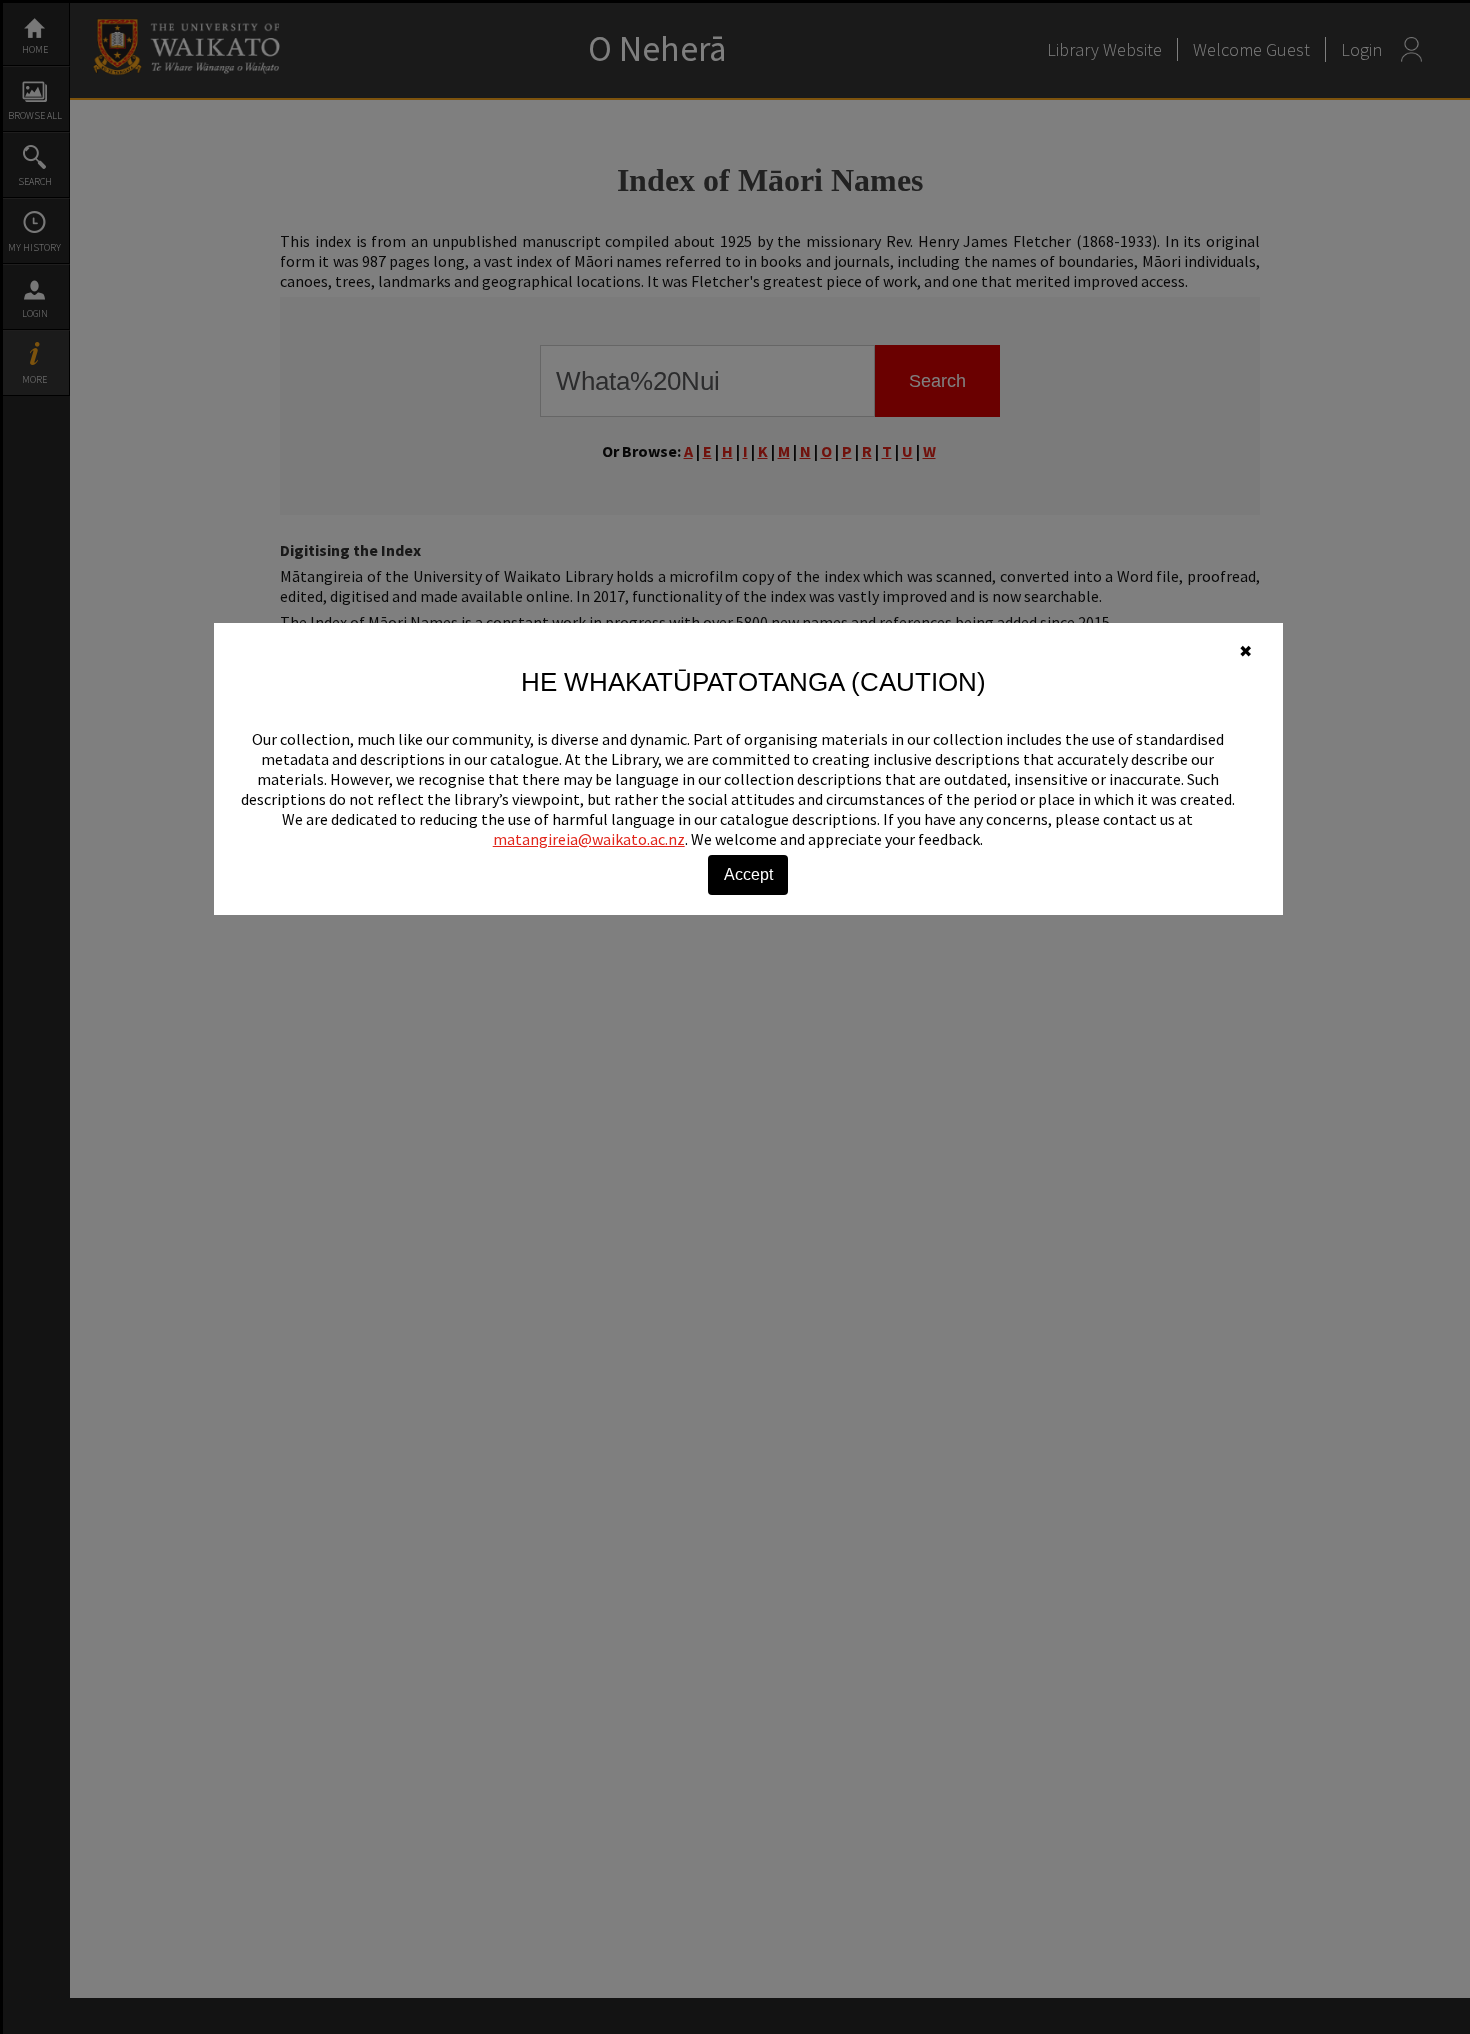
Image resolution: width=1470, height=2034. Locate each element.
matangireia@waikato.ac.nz (589, 839)
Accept (748, 874)
